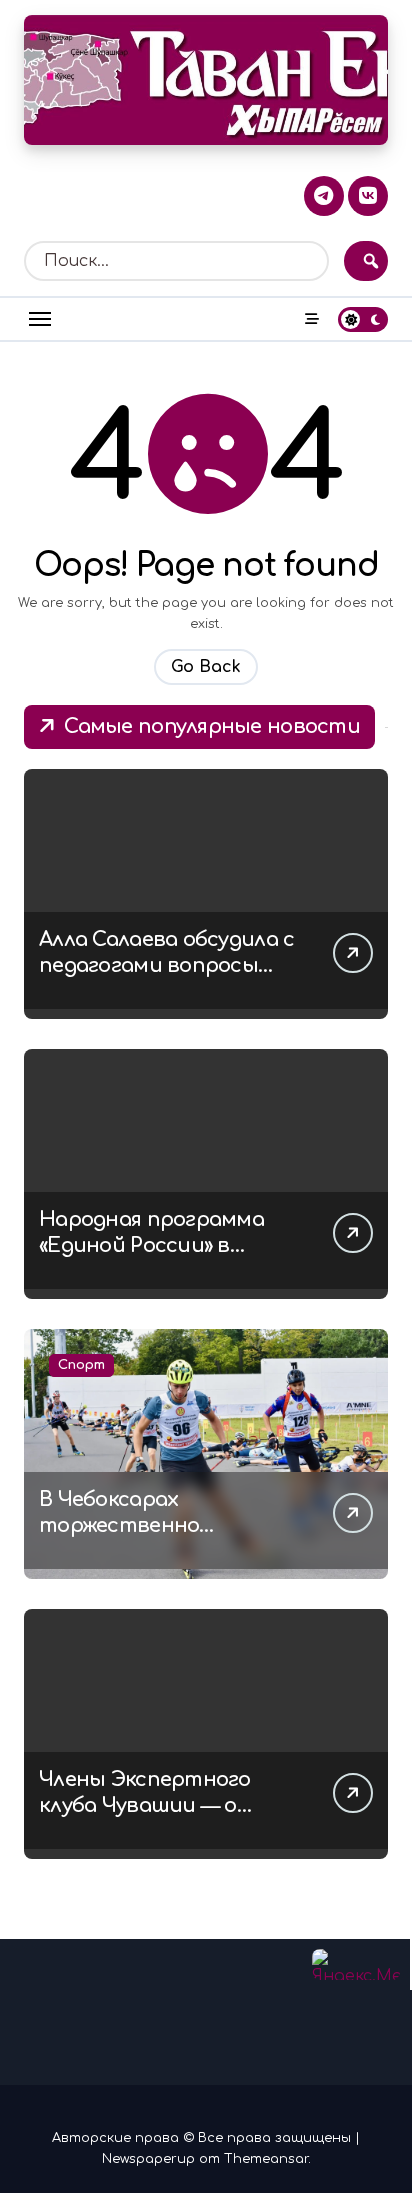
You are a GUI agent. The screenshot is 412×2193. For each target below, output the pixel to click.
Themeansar (266, 2159)
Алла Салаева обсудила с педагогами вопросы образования (166, 965)
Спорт (81, 1365)
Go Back (206, 667)
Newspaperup (148, 2159)
